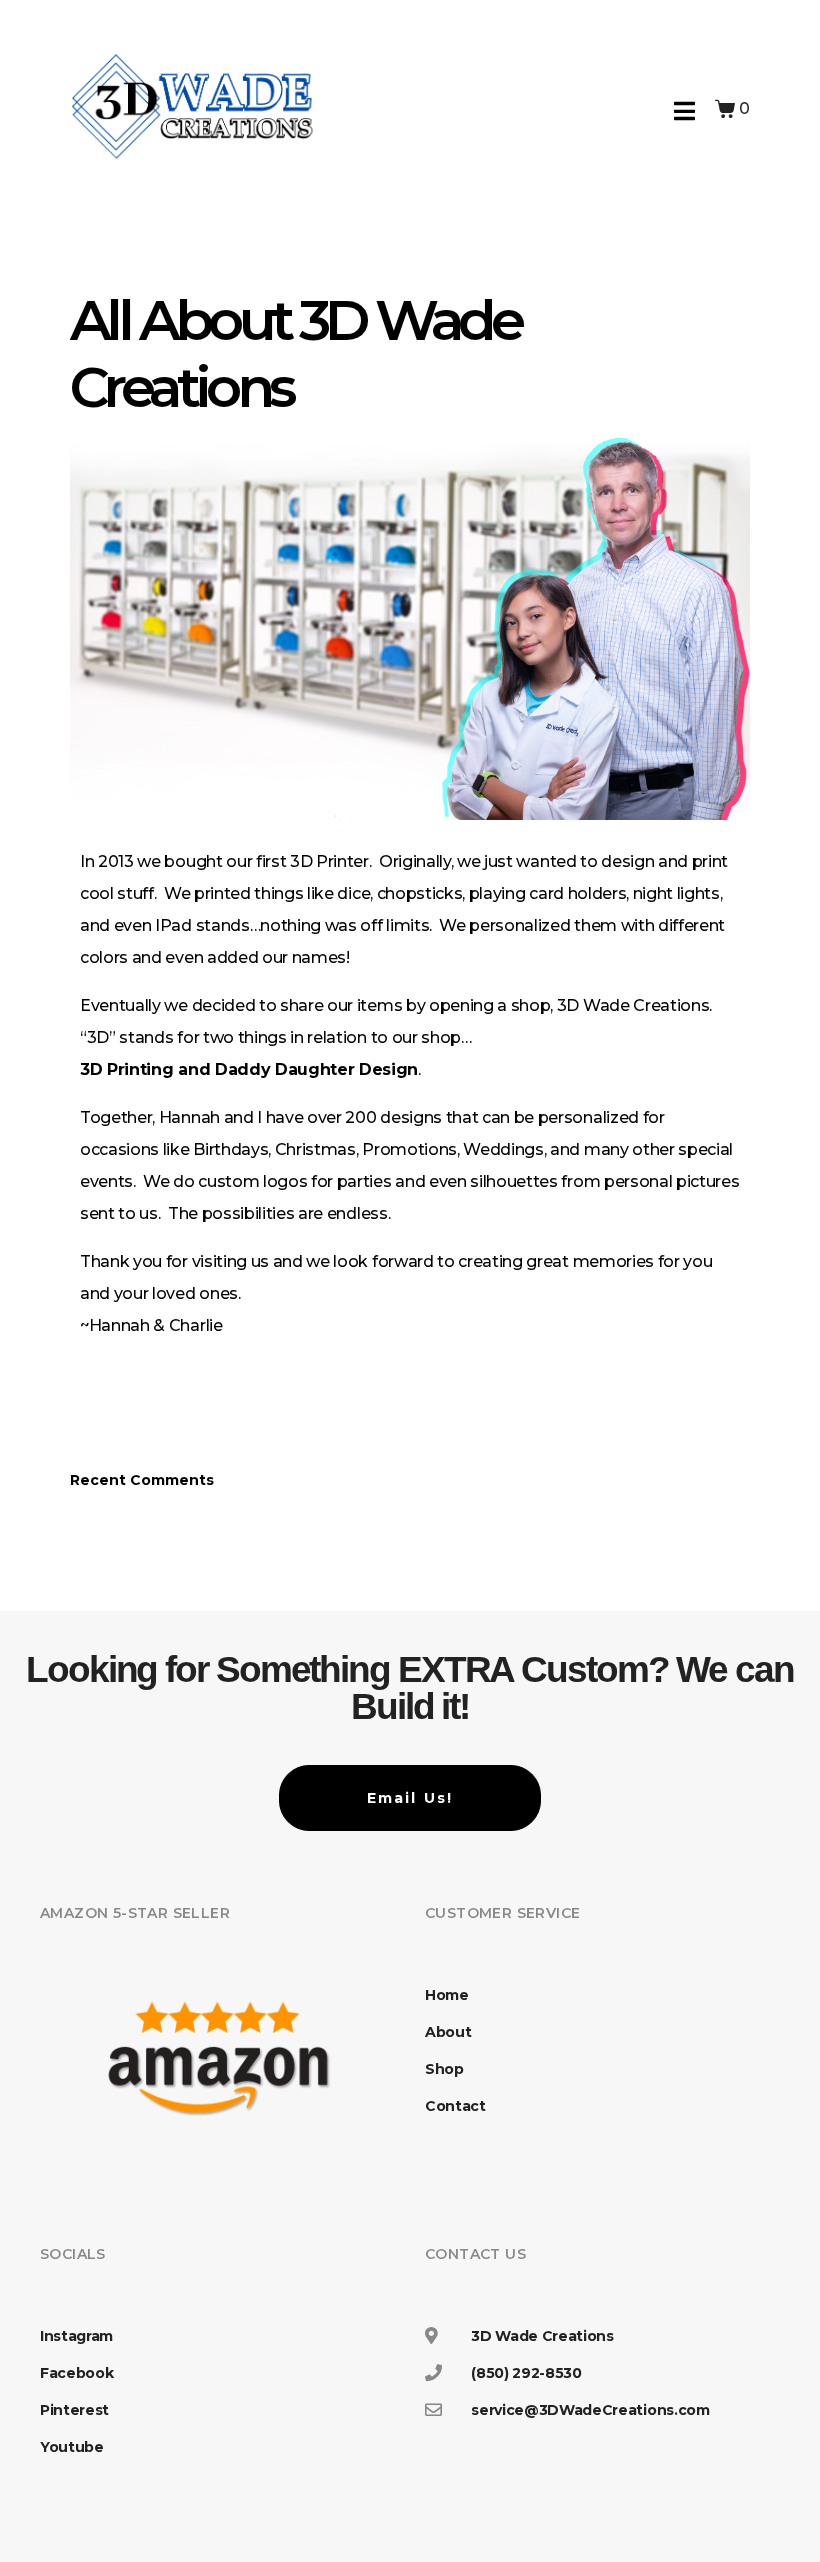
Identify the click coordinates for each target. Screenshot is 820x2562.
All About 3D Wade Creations (295, 353)
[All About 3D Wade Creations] (410, 627)
